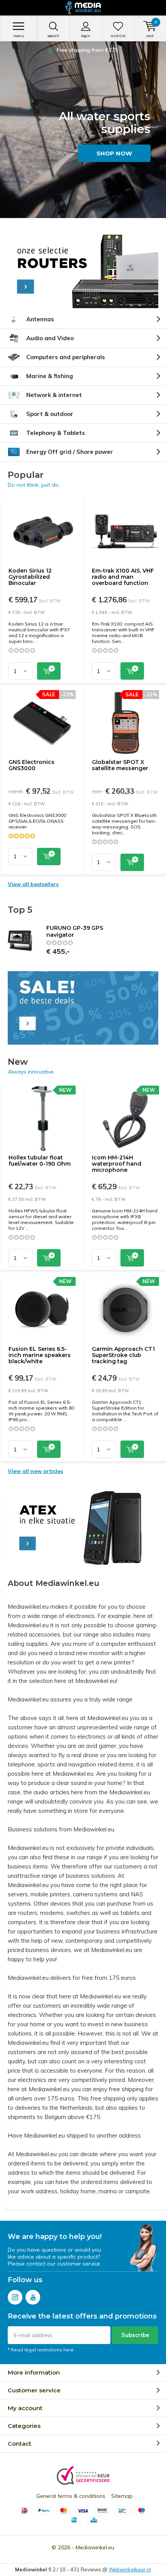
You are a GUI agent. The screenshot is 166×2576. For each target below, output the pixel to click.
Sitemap (122, 2496)
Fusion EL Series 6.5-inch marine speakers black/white (40, 1355)
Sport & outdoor (50, 414)
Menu (19, 36)
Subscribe (135, 2335)
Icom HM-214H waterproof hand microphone (117, 1164)
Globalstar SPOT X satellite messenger (120, 765)
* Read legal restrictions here (41, 2350)
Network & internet (54, 395)
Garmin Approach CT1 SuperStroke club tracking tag (123, 1355)
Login (86, 36)
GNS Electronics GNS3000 (31, 765)
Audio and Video (50, 338)
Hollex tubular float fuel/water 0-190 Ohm (40, 1161)
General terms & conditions (71, 2496)
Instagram (15, 2297)
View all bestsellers (33, 884)
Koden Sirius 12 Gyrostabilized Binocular (30, 577)
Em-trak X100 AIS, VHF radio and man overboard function (123, 577)
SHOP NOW (114, 153)
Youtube (33, 2297)
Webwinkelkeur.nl (130, 2569)
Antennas (40, 319)
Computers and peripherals (66, 357)
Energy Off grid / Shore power (70, 452)
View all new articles (35, 1471)
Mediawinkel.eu (95, 2547)
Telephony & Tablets (56, 433)
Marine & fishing (50, 376)
